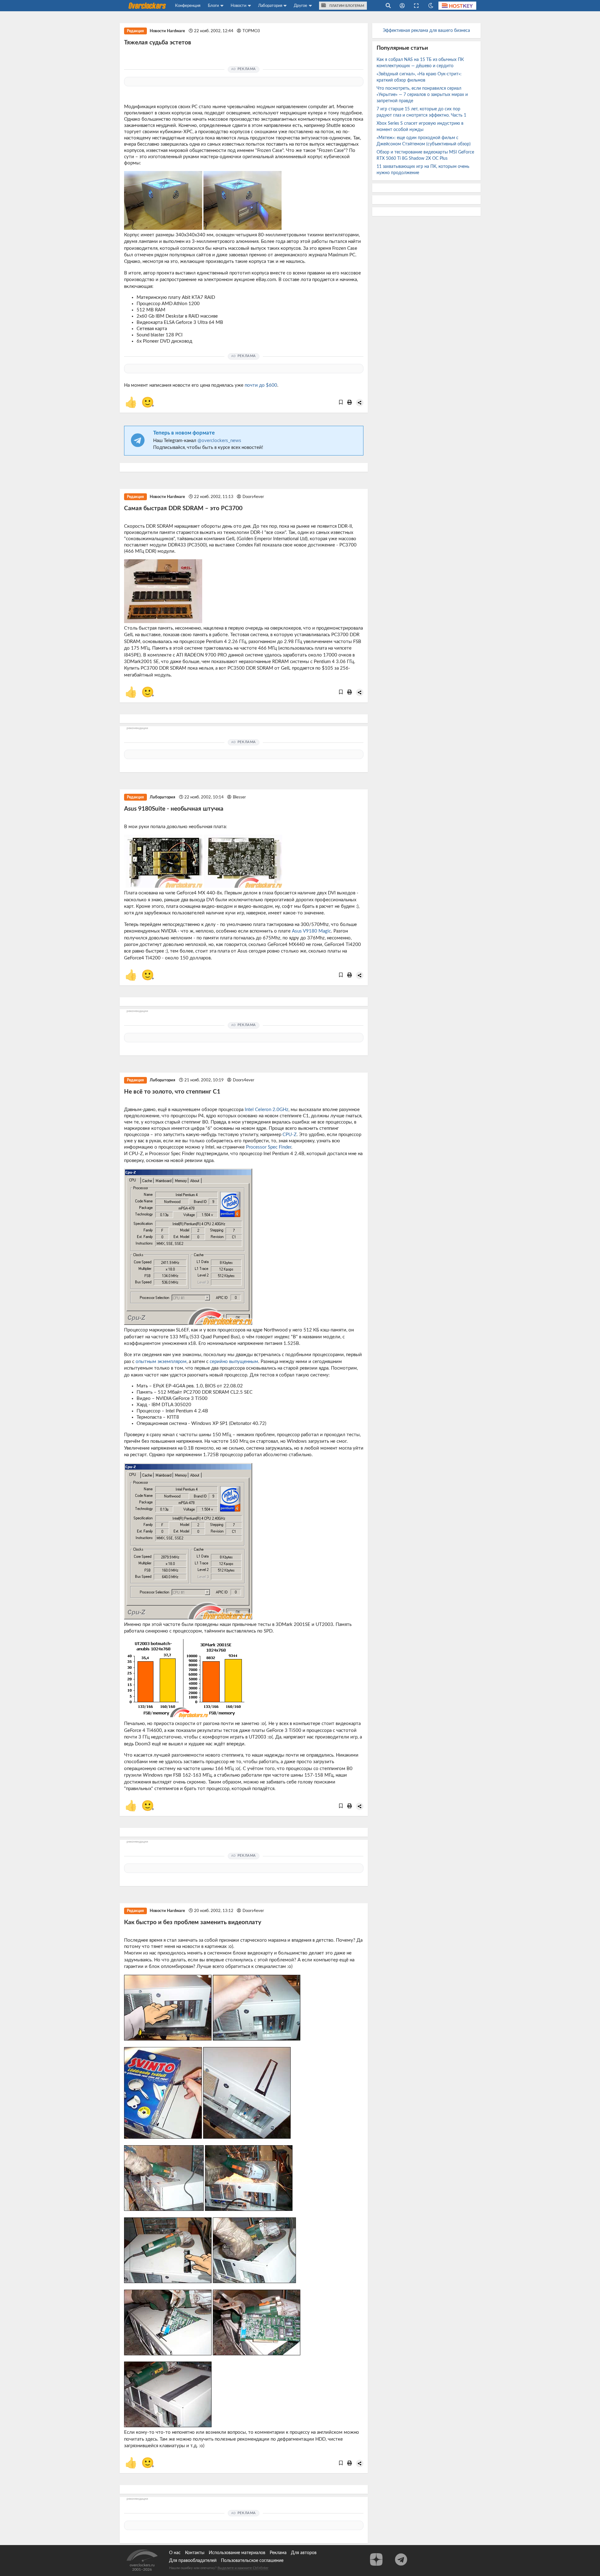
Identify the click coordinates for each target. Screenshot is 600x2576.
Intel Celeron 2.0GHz (267, 1110)
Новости (238, 6)
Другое (300, 6)
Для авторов (304, 2553)
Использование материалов (237, 2553)
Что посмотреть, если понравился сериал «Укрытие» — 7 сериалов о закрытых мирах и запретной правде (422, 95)
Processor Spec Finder (269, 1147)
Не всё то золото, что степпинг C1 (172, 1092)
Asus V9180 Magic (311, 931)
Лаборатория (270, 6)
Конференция (188, 6)
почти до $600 (261, 385)
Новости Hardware (167, 31)
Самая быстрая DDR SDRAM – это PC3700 (183, 508)
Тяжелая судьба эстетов (158, 43)
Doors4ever (253, 497)
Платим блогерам (346, 6)
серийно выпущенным (234, 1362)
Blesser (239, 797)
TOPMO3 (251, 31)
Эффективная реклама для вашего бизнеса (426, 31)
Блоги (213, 6)
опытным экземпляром (161, 1362)
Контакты (195, 2553)
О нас (175, 2553)
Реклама (278, 2553)
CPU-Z (290, 1135)
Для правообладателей (193, 2561)
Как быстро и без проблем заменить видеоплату (193, 1922)
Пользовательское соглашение (252, 2561)
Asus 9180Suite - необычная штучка (174, 809)
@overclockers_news (219, 441)
